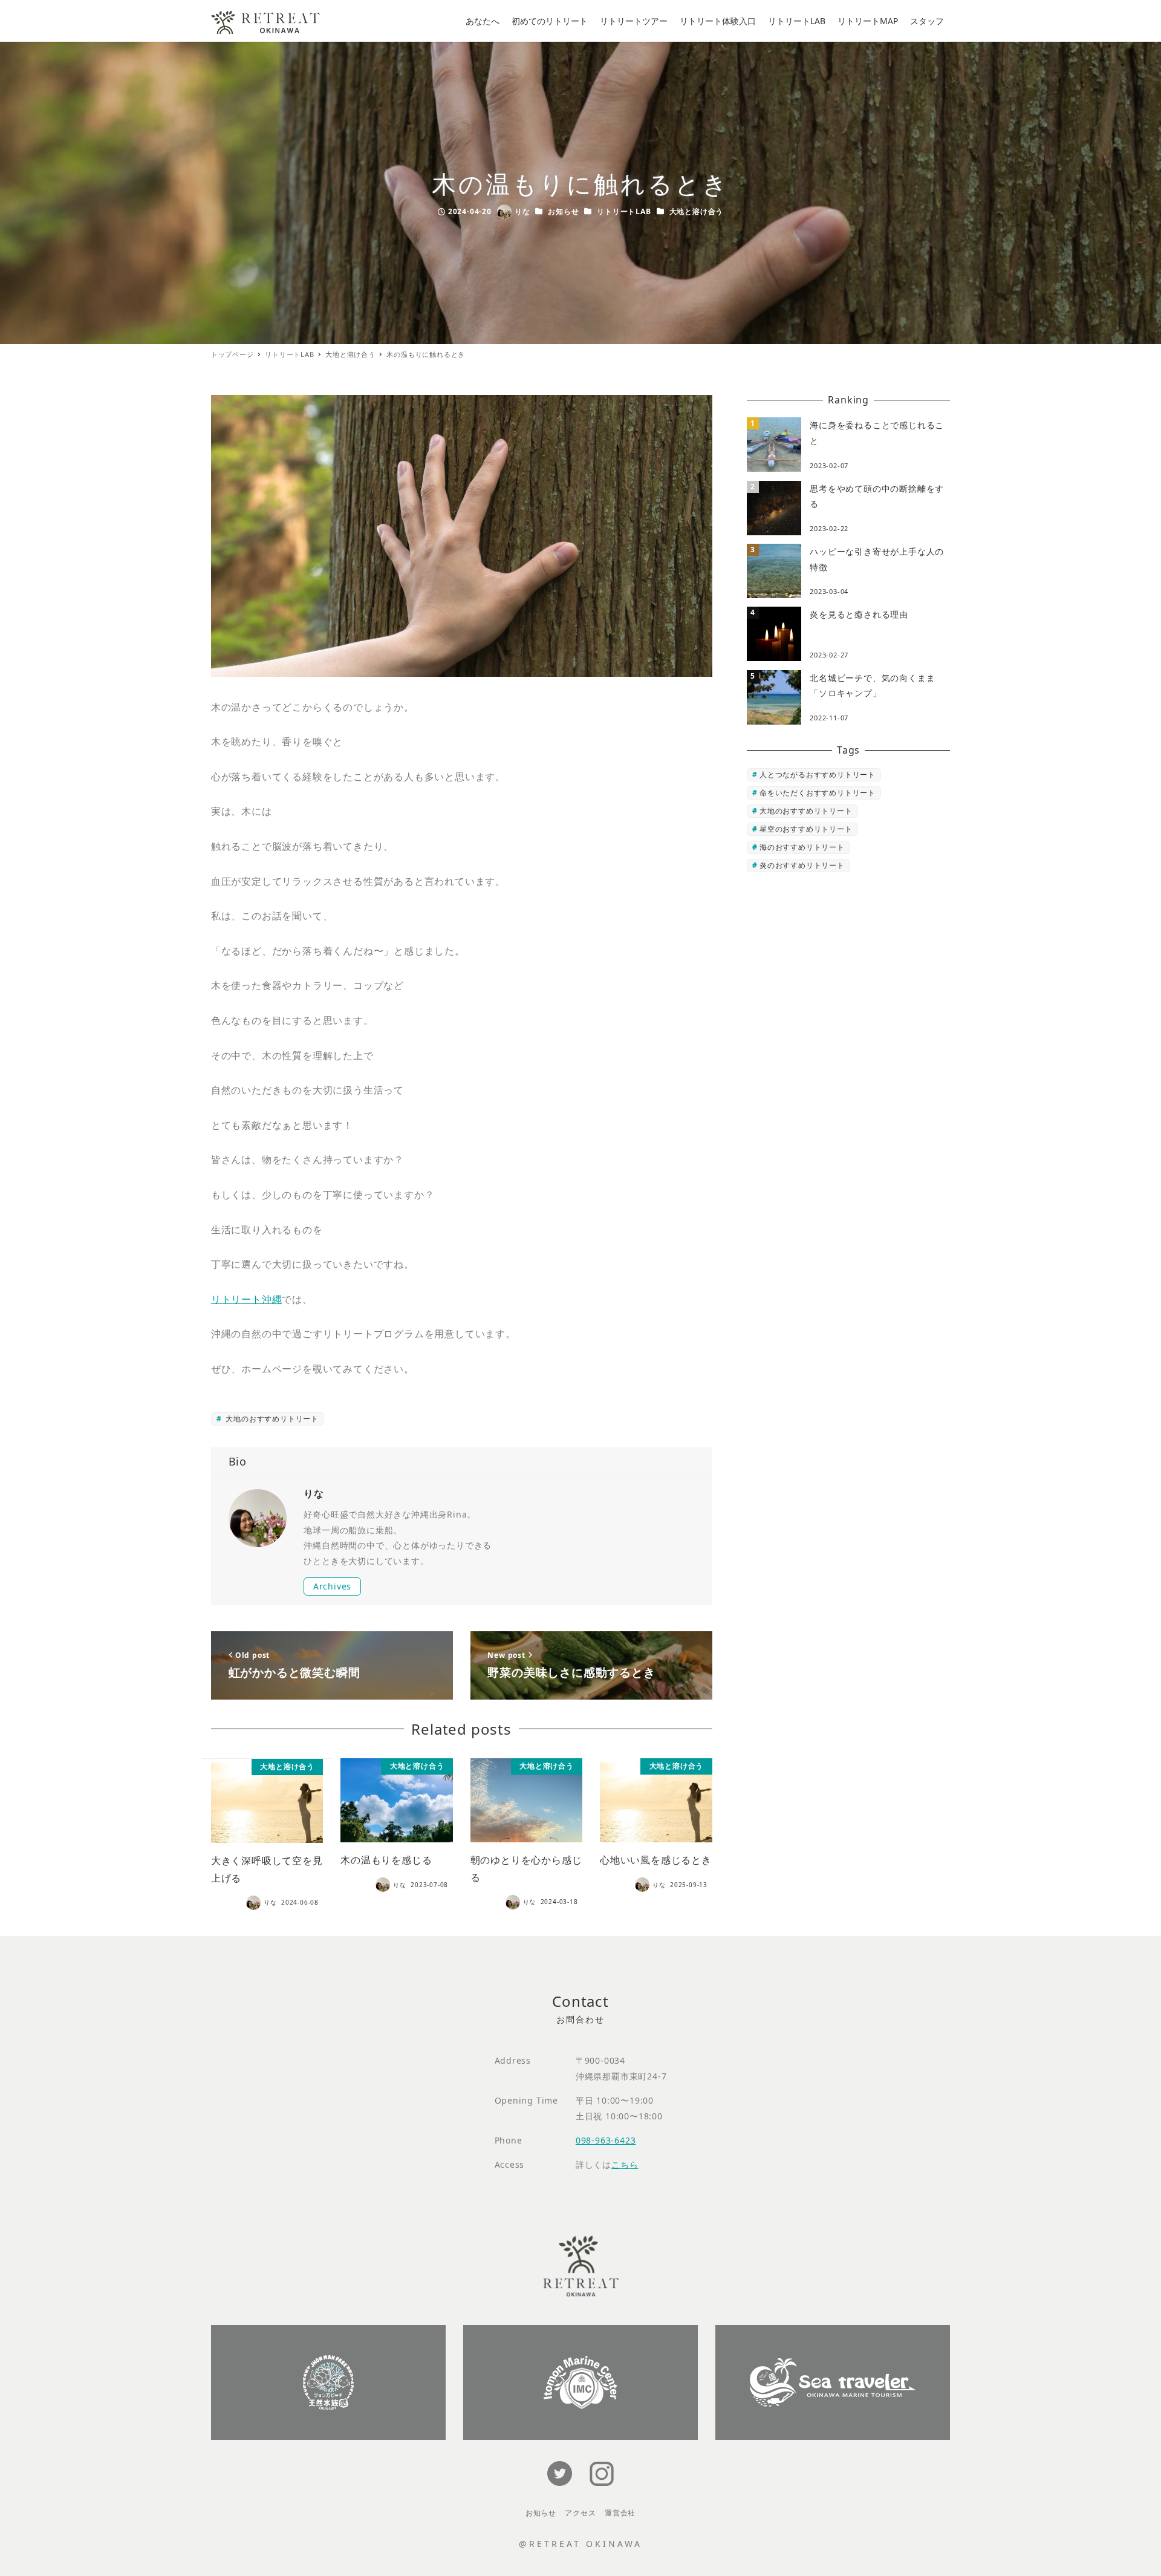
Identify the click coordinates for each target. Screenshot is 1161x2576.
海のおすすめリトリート (802, 847)
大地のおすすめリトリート (271, 1419)
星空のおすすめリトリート (806, 829)
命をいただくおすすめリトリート (818, 793)
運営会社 (620, 2513)
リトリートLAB (624, 211)
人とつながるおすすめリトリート (818, 774)
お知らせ (563, 211)
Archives (332, 1586)
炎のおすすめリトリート (802, 865)
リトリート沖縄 (247, 1299)
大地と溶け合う (697, 211)
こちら (625, 2164)
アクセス (580, 2513)
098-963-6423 (606, 2140)
